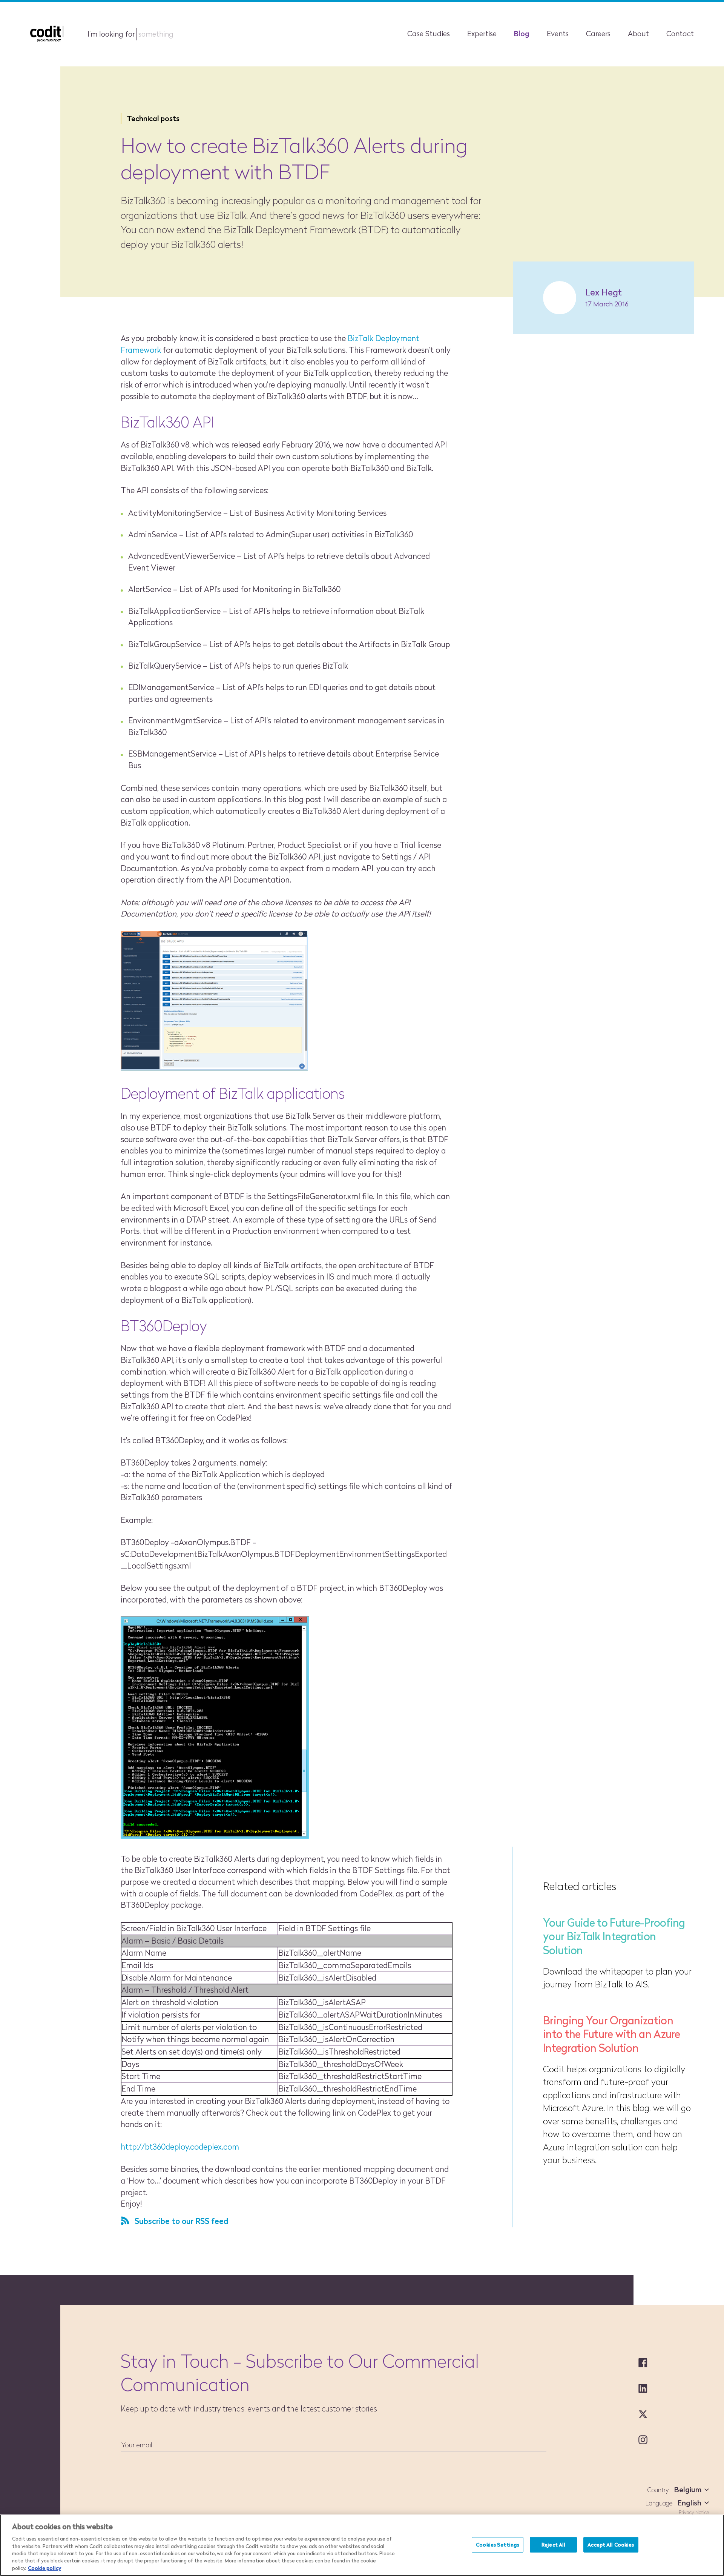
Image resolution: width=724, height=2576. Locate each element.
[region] (362, 2545)
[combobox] (690, 2490)
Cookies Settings (498, 2544)
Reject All (553, 2544)
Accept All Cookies (611, 2544)
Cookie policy (44, 2568)
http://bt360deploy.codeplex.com (180, 2147)
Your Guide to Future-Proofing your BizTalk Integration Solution (614, 1936)
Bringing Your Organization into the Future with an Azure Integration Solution (612, 2034)
